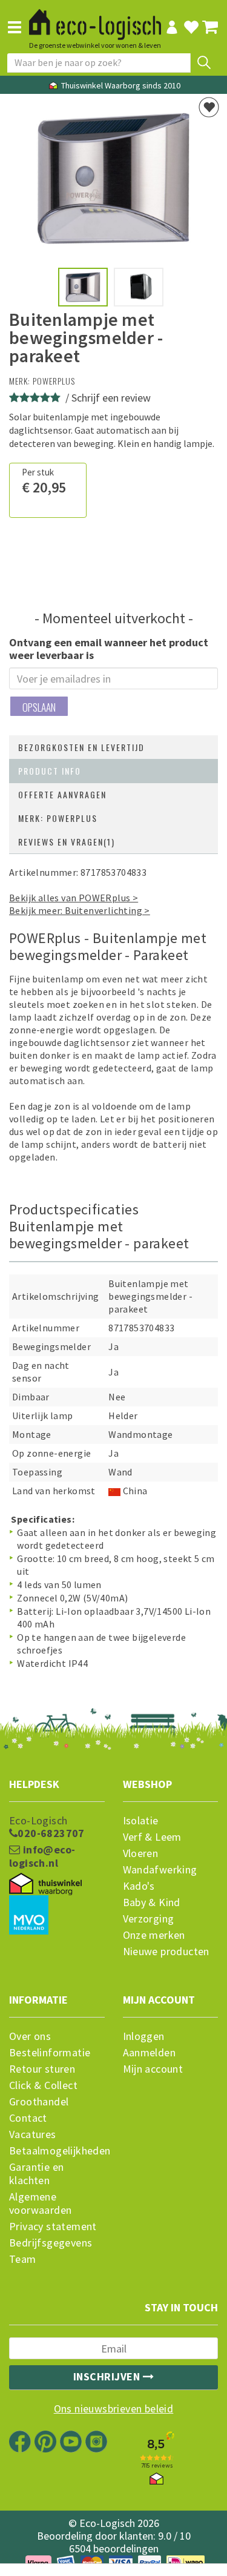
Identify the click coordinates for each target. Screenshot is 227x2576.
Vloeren (141, 1853)
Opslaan (39, 707)
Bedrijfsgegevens (51, 2243)
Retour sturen (42, 2069)
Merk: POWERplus (58, 818)
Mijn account (153, 2069)
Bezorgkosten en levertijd (81, 747)
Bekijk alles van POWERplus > (74, 898)
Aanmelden (150, 2053)
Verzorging (149, 1919)
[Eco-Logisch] (95, 19)
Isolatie (141, 1821)
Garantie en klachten (36, 2174)
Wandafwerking (160, 1870)
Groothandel (39, 2102)
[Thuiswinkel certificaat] (45, 1884)
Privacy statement (53, 2227)
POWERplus (54, 381)
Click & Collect (43, 2085)
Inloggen (144, 2036)
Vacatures (33, 2134)
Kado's (139, 1886)
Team (23, 2259)
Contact (28, 2118)
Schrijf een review (111, 398)
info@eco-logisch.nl (42, 1856)
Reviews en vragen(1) (67, 842)
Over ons (30, 2036)
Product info (50, 771)
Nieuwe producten (166, 1952)
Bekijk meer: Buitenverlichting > (80, 910)
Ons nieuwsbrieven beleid (114, 2409)
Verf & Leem (152, 1837)
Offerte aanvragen (62, 794)
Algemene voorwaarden (40, 2204)
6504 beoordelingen (114, 2548)
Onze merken (154, 1935)
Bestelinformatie (50, 2053)
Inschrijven (108, 2376)
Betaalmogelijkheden (57, 2151)
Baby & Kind (152, 1902)
